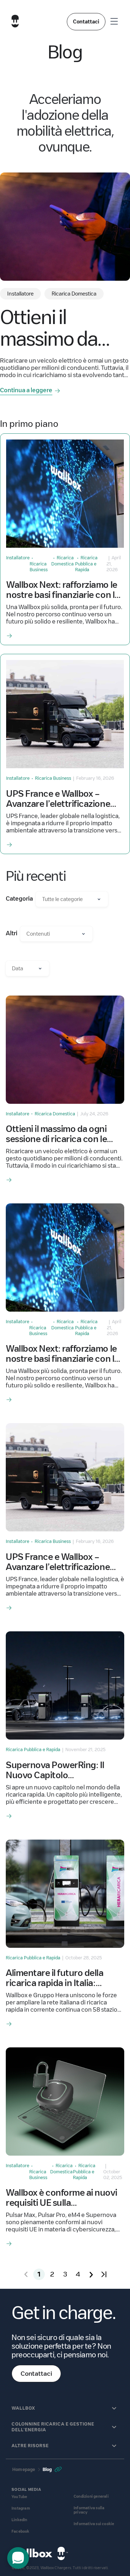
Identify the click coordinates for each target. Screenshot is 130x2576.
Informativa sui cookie (94, 2524)
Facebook (21, 2531)
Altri (12, 933)
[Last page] (104, 2274)
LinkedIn (19, 2520)
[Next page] (91, 2274)
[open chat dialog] (18, 2558)
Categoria (19, 899)
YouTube (19, 2497)
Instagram (21, 2508)
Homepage (24, 2469)
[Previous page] (26, 2274)
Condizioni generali (91, 2496)
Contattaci (86, 22)
